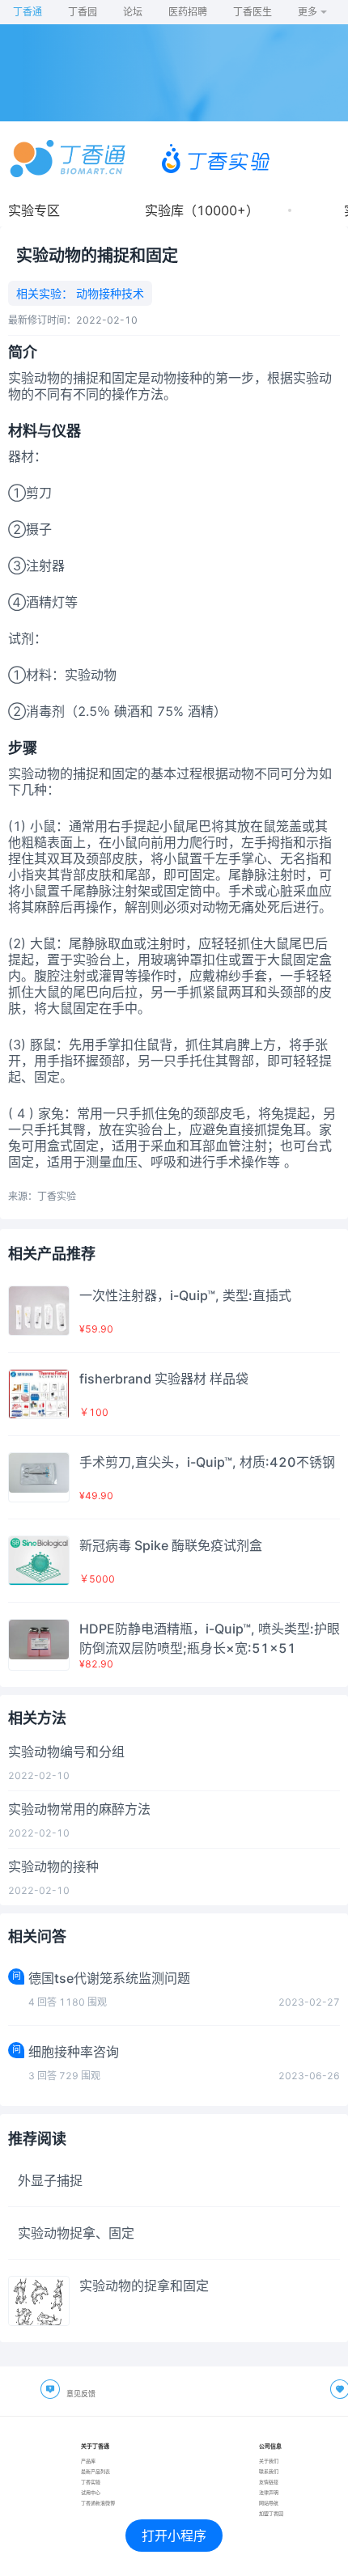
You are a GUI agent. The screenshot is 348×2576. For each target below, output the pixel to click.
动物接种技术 (108, 293)
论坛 (133, 12)
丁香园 (83, 12)
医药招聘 (188, 12)
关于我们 (269, 2461)
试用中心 (91, 2492)
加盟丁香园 (271, 2513)
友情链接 (269, 2482)
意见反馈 (81, 2394)
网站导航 (269, 2503)
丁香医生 (253, 12)
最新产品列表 (95, 2471)
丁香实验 (91, 2482)
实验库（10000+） (202, 210)
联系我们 (269, 2471)
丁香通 (28, 12)
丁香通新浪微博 (98, 2503)
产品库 (88, 2461)
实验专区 (34, 210)
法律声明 (269, 2492)
